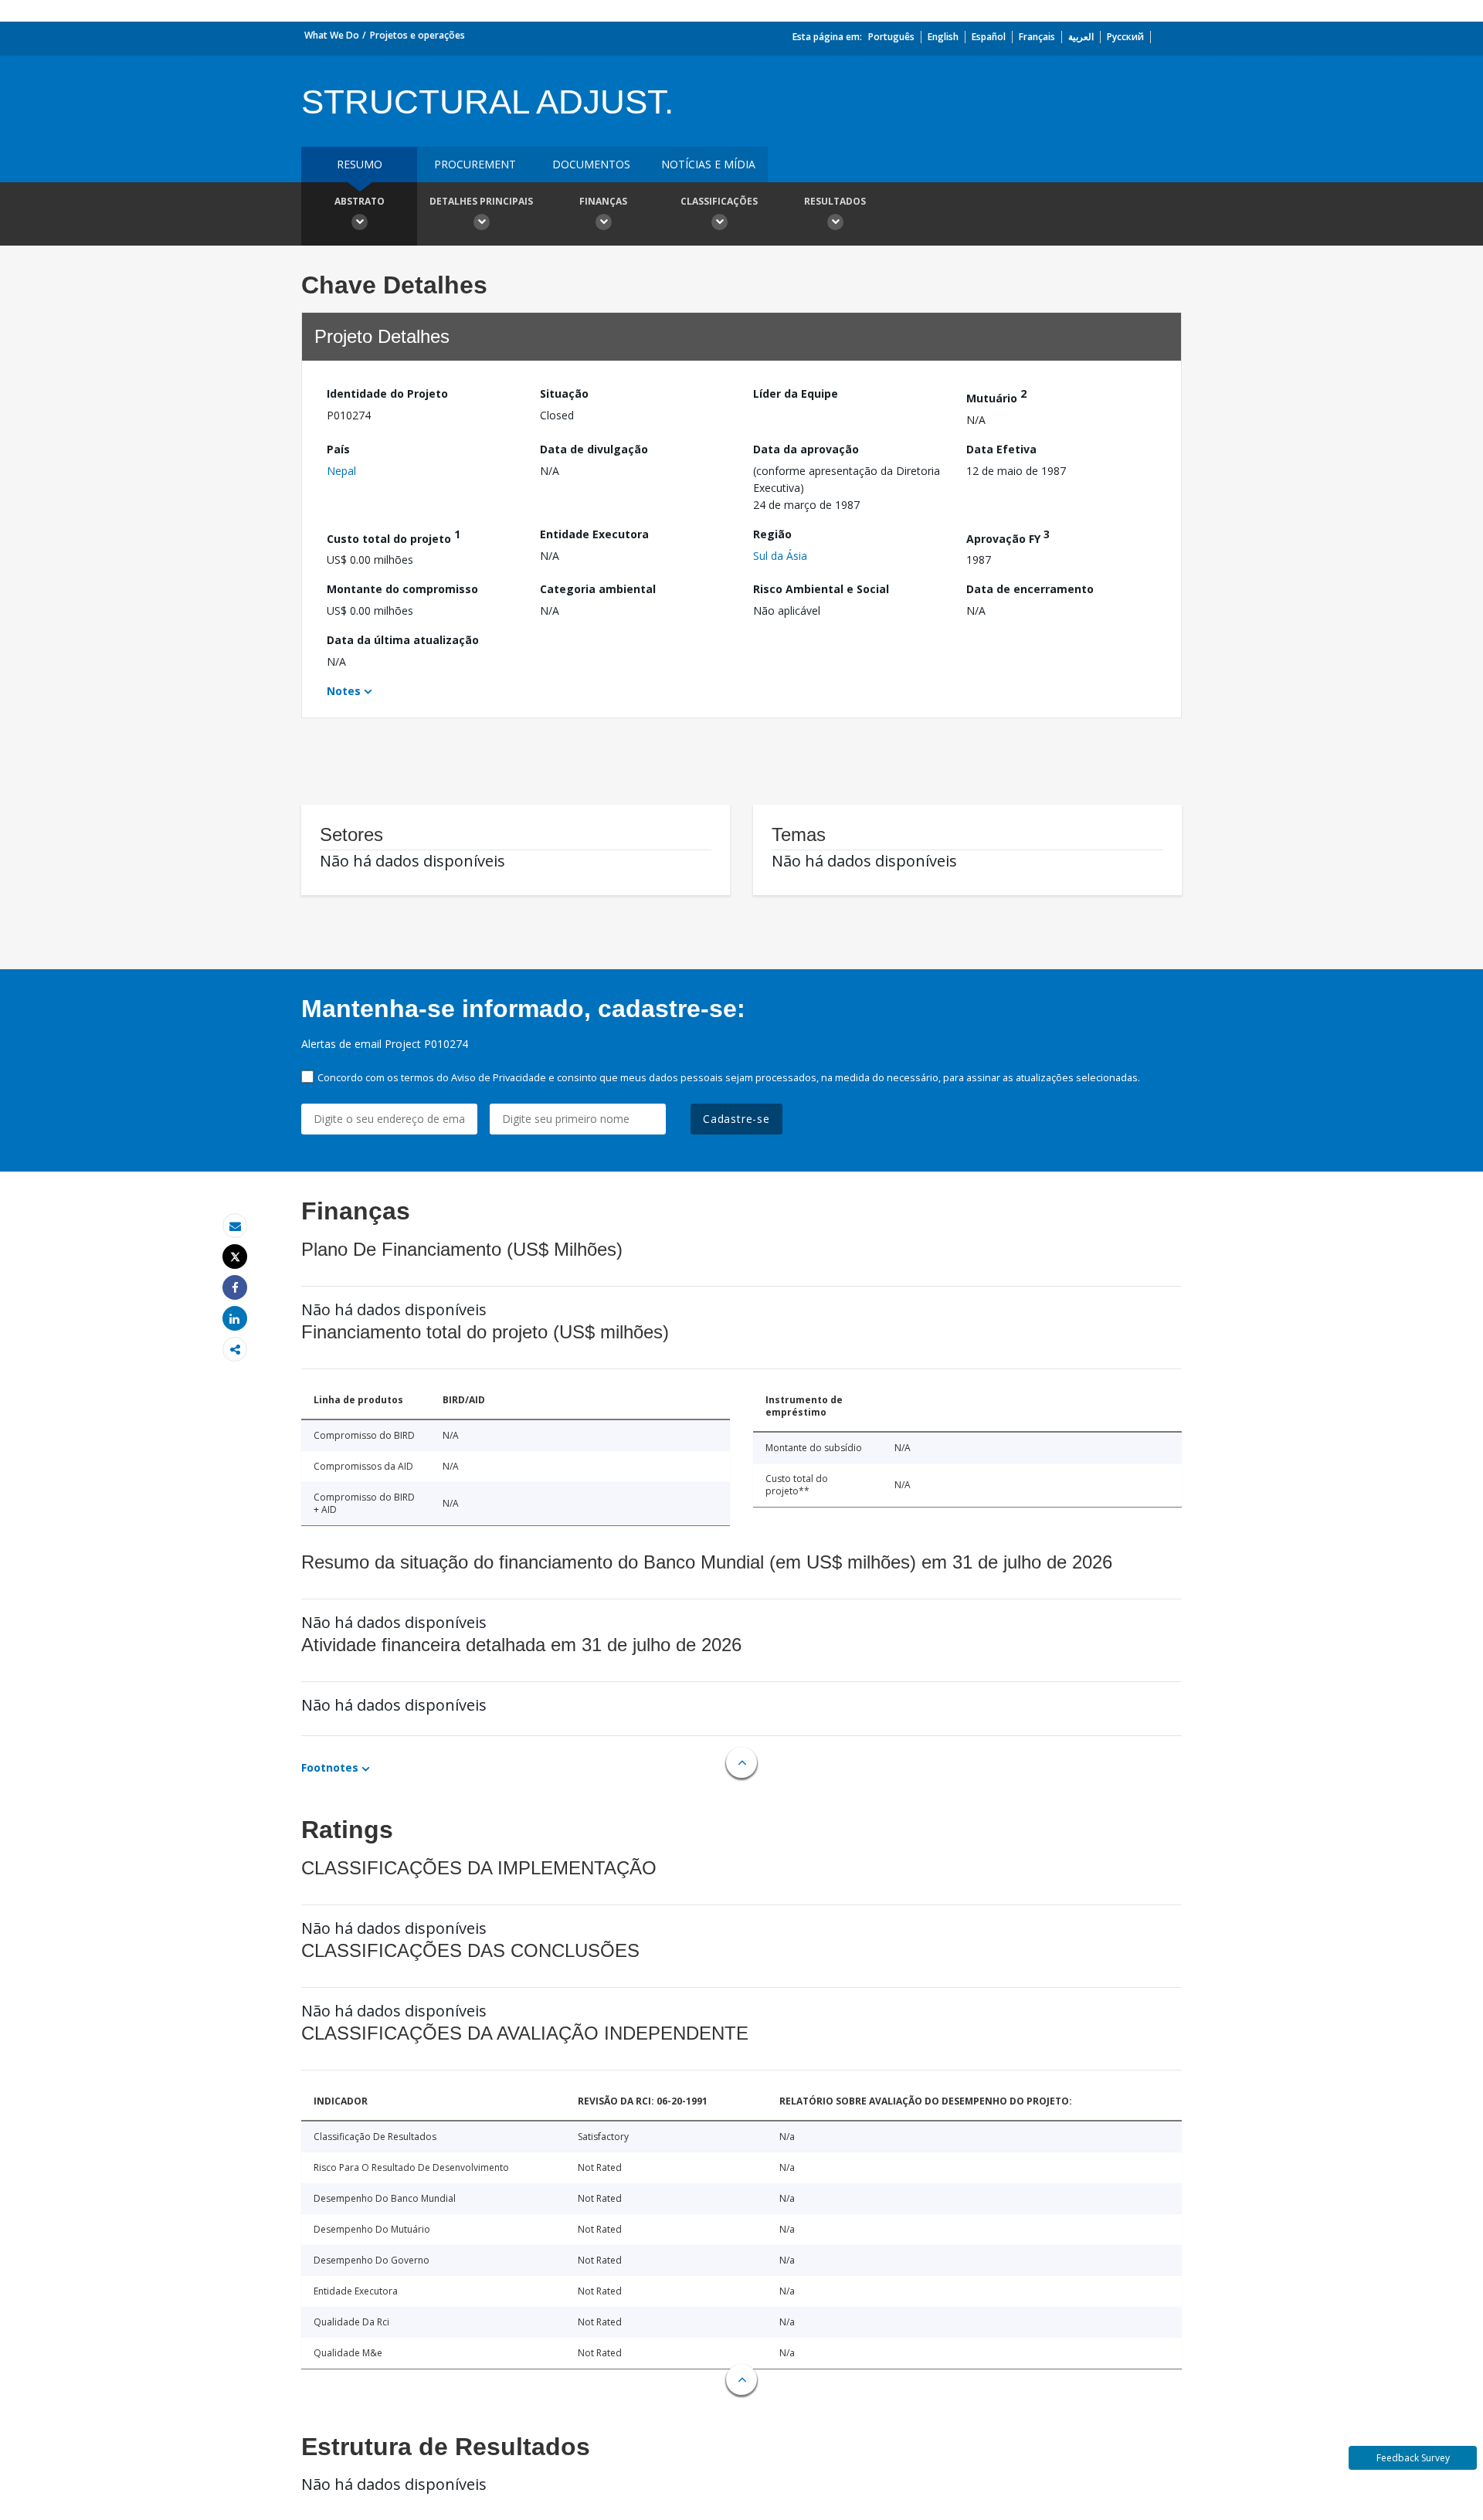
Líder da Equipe (796, 393)
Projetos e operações (417, 35)
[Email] (235, 1226)
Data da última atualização (403, 640)
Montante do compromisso (402, 589)
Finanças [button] (603, 201)
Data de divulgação (594, 449)
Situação (564, 393)
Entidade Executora (594, 534)
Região (772, 534)
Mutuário (996, 396)
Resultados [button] (835, 201)
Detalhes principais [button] (481, 201)
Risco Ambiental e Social (821, 589)
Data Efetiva (1001, 449)
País (338, 449)
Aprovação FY (1008, 536)
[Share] (235, 1288)
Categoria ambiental (598, 589)
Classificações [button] (719, 201)
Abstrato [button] (360, 201)
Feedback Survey (1413, 2458)
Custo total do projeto (394, 536)
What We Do (332, 35)
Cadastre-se (736, 1119)
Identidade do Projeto (387, 393)
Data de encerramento (1030, 589)
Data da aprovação (806, 449)
